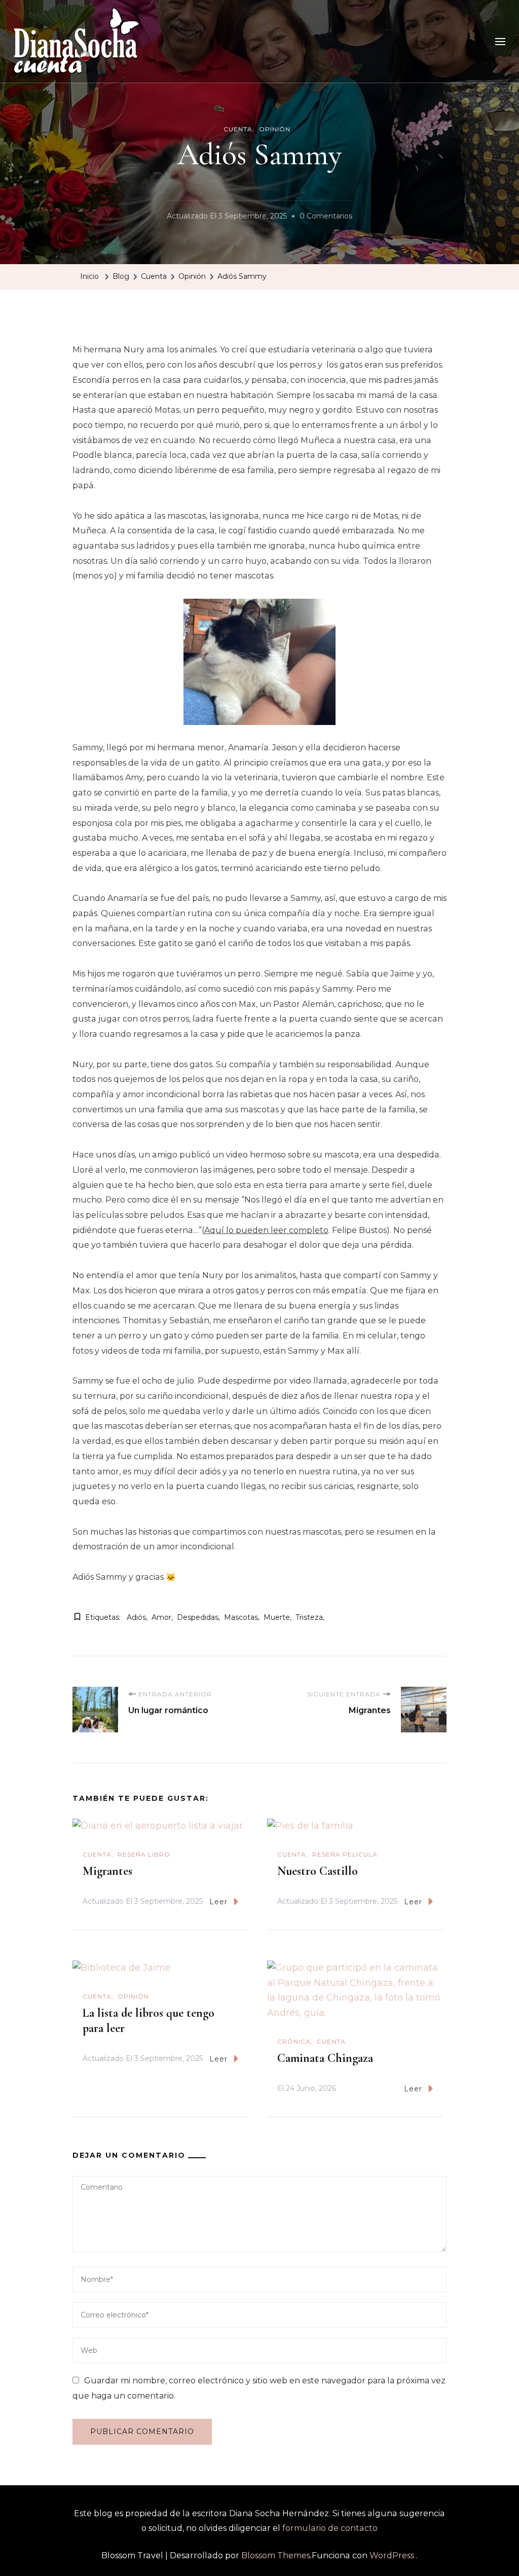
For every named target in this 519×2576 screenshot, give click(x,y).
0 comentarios (326, 217)
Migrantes (107, 1871)
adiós (136, 1617)
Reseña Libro (144, 1854)
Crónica (294, 2041)
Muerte (277, 1617)
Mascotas (241, 1617)
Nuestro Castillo (318, 1871)
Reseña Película (345, 1854)
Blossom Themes (276, 2555)
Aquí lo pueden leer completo (266, 1230)
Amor (161, 1617)
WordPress (392, 2555)
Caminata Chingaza (325, 2058)
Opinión (275, 129)
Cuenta (238, 129)
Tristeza (309, 1617)
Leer (218, 1902)
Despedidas (198, 1617)
